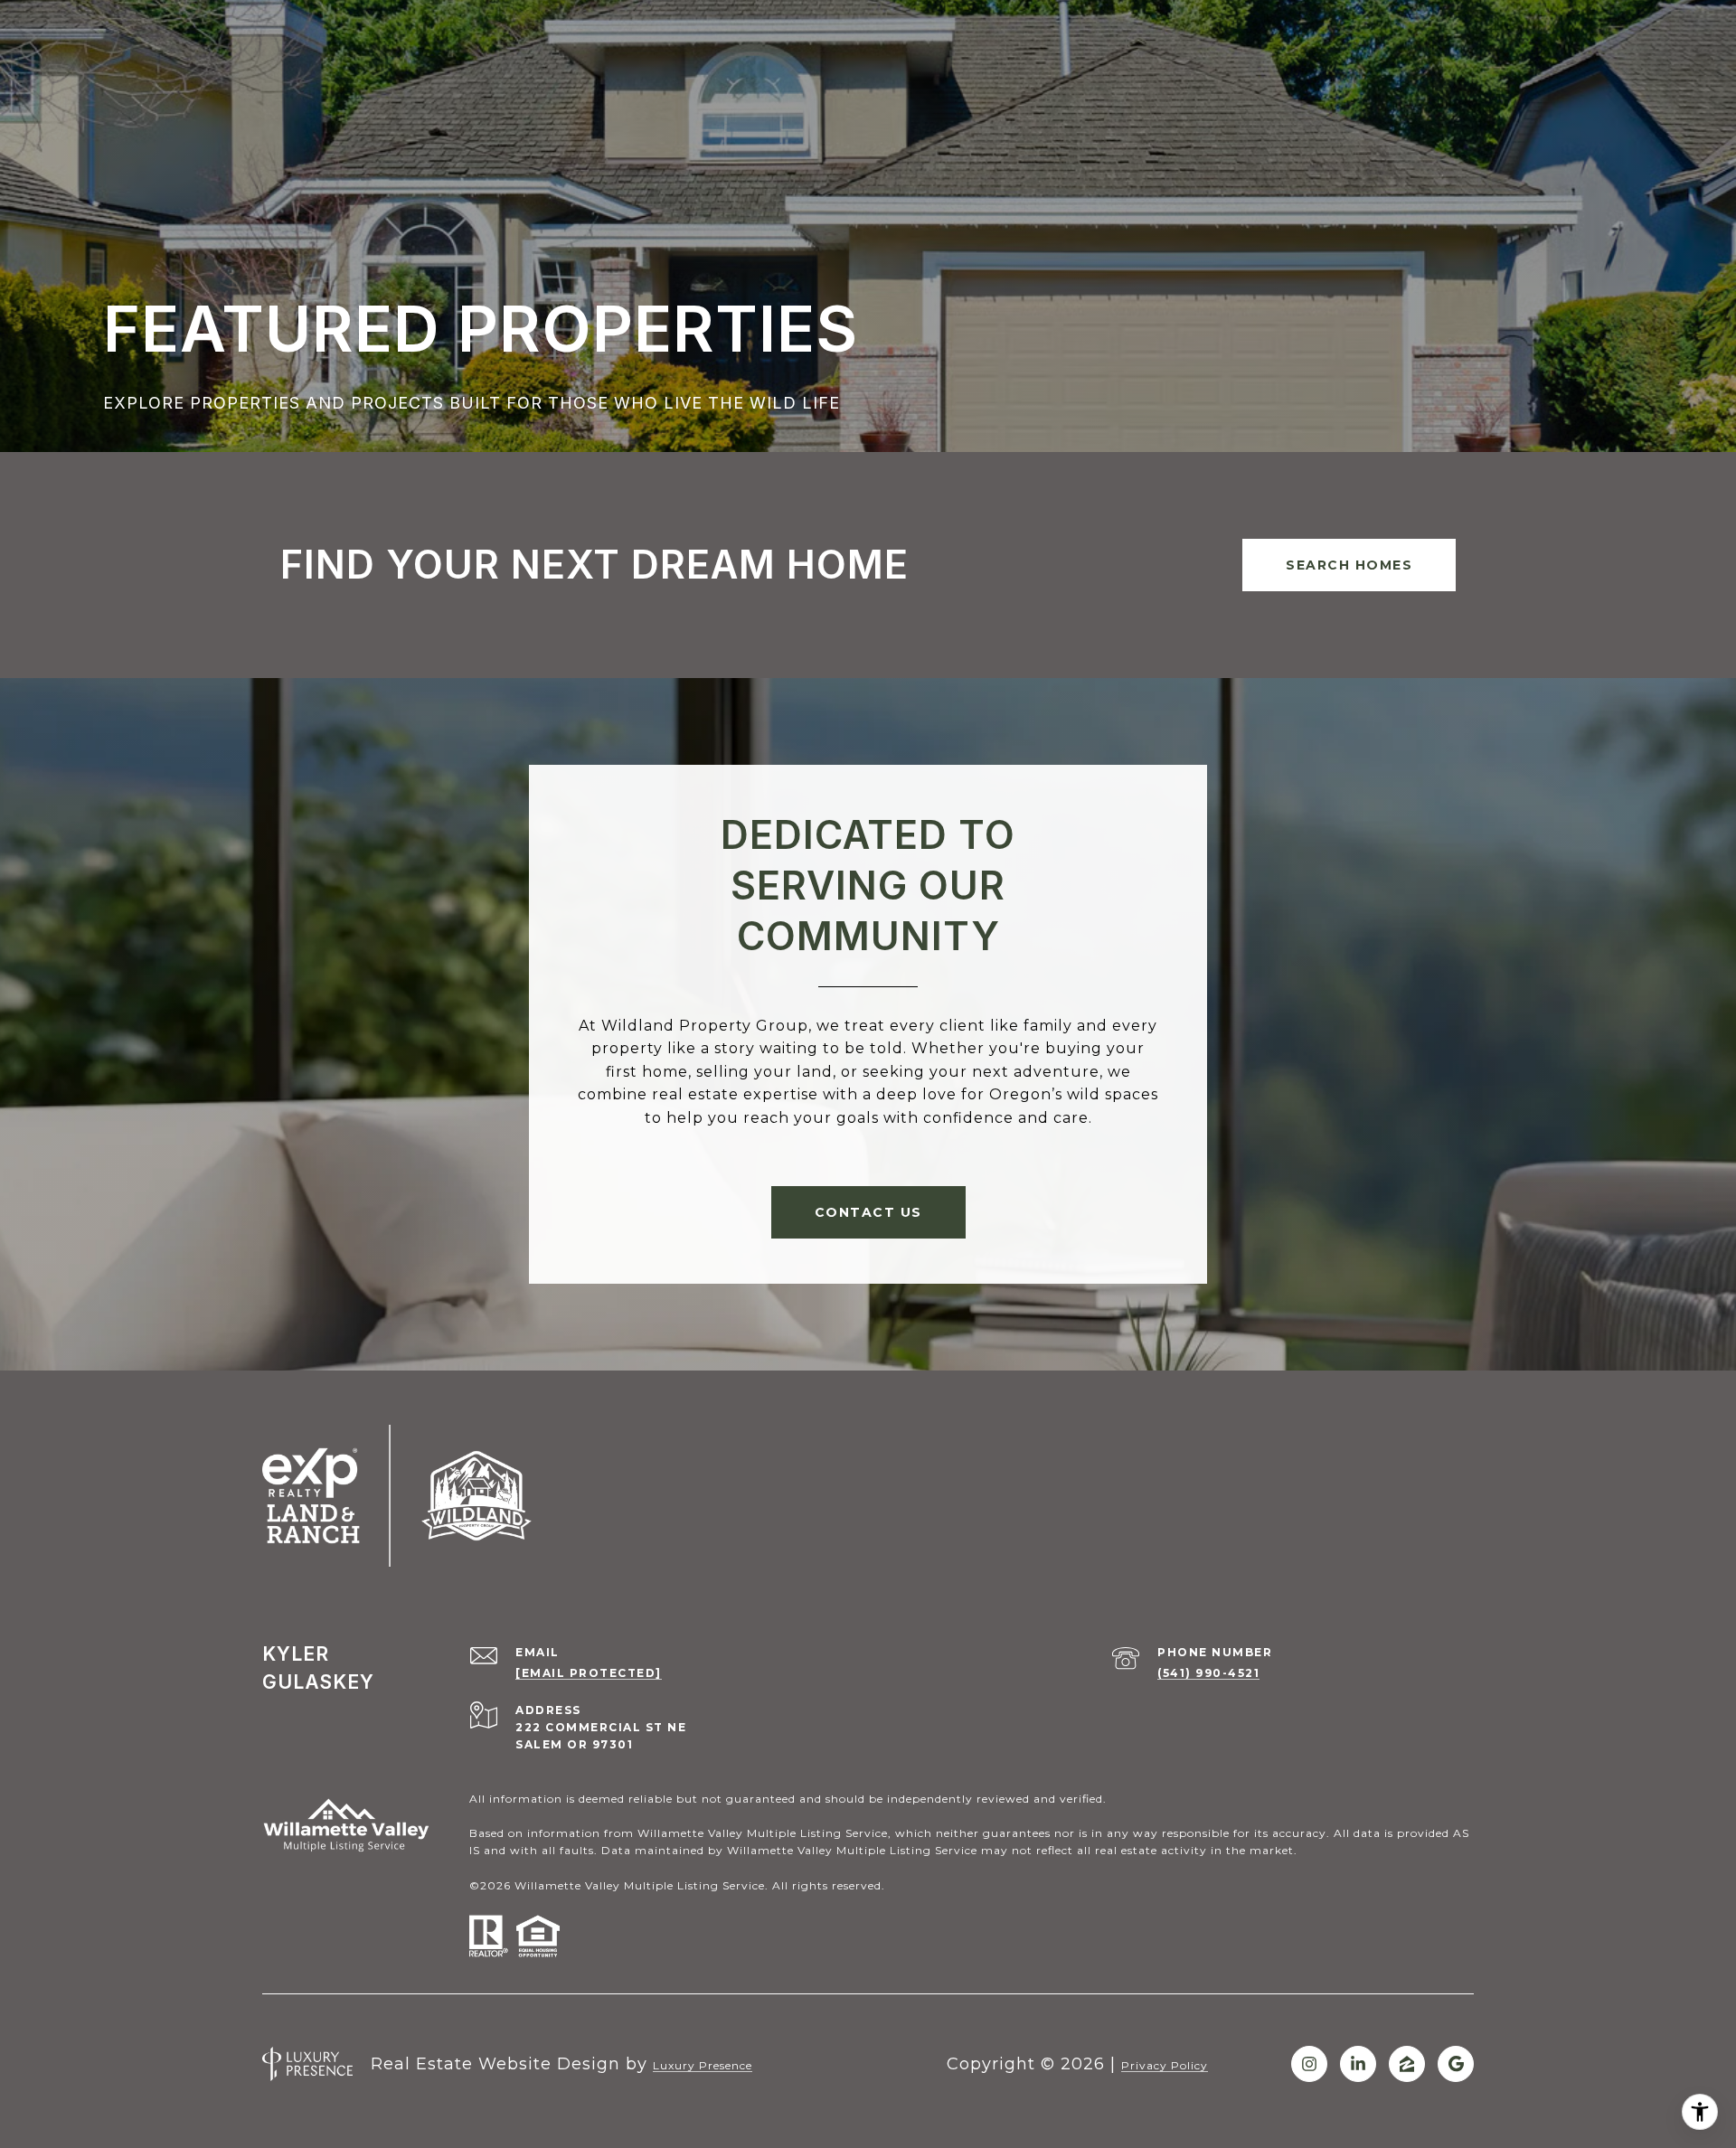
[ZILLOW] (1407, 2064)
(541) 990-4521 (1208, 1673)
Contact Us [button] (868, 1212)
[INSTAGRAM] (1309, 2064)
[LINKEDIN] (1358, 2064)
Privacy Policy (1165, 2065)
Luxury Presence (703, 2065)
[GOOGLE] (1456, 2064)
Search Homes (1349, 565)
